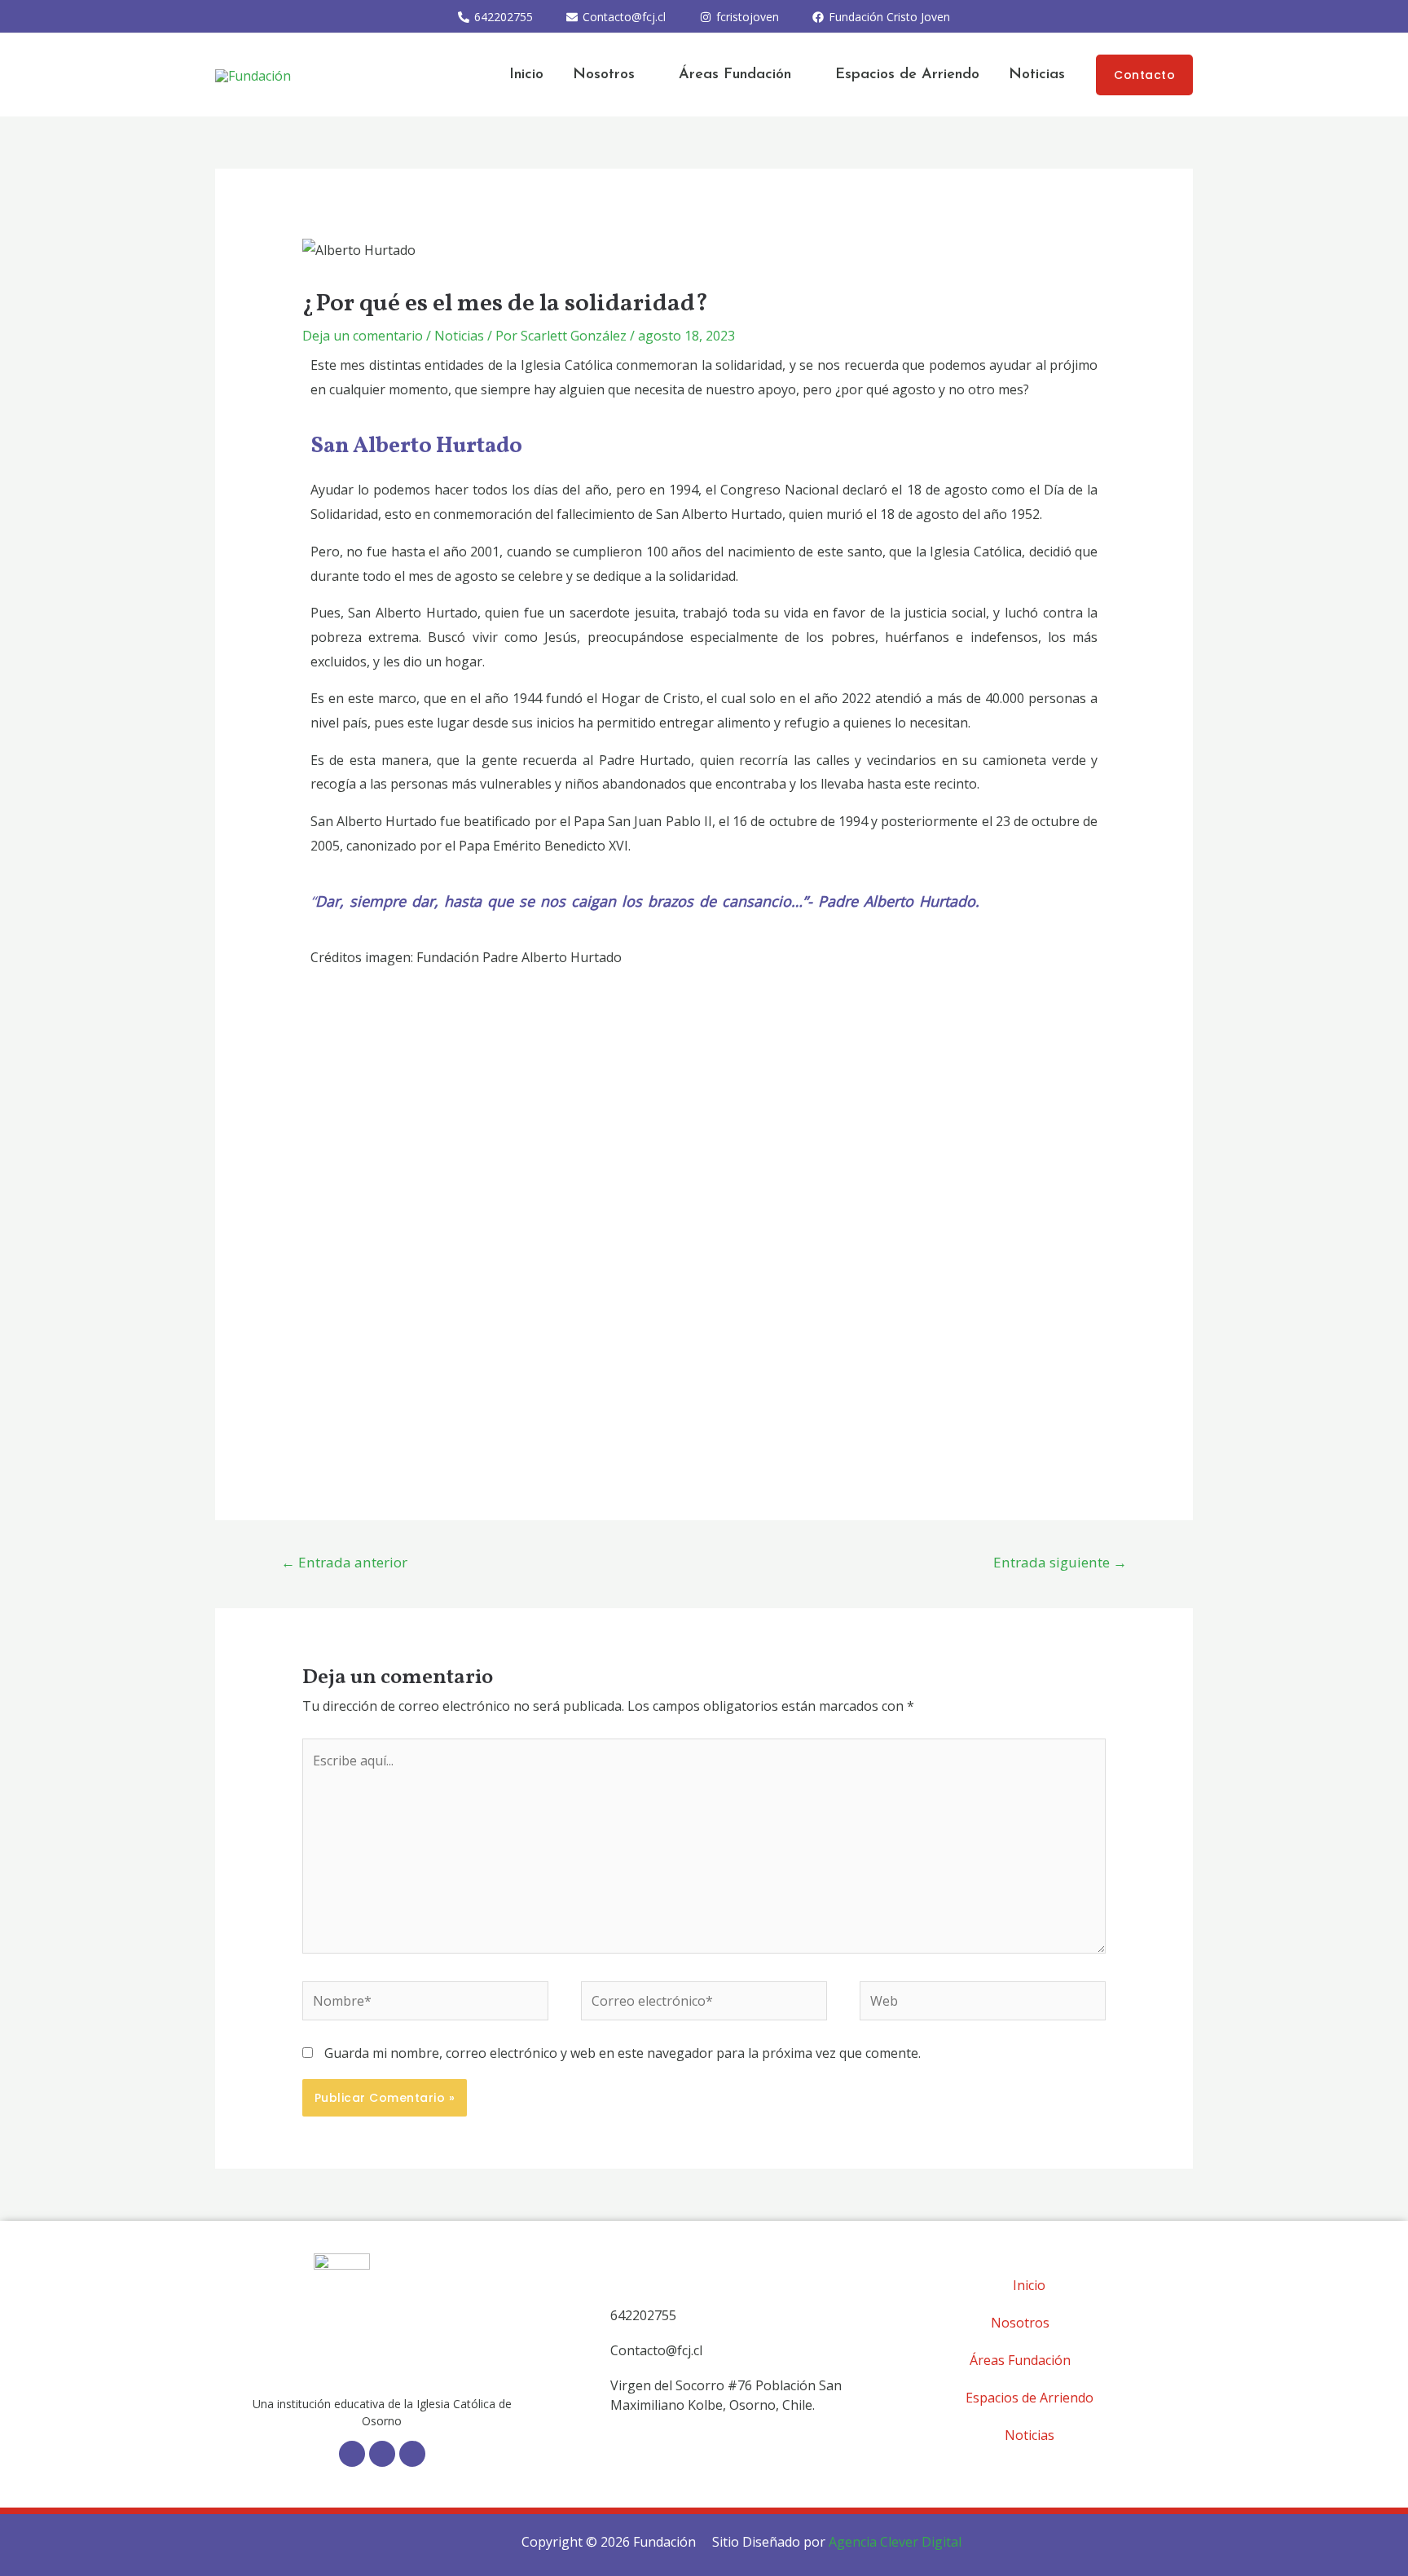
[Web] (983, 2003)
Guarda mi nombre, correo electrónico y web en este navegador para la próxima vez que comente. (623, 2053)
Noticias (1037, 75)
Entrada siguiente (1060, 1562)
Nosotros (604, 75)
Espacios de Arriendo (907, 75)
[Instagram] (382, 2454)
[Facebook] (352, 2454)
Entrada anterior (344, 1562)
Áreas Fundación (735, 75)
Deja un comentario (363, 336)
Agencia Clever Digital (895, 2542)
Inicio (526, 75)
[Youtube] (412, 2454)
